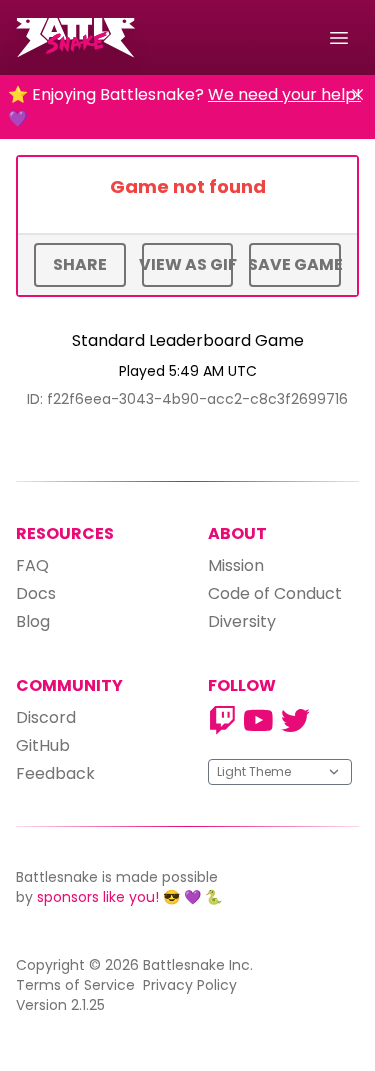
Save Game (295, 264)
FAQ (32, 565)
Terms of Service (75, 985)
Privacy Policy (190, 985)
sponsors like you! (98, 897)
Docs (36, 593)
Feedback (55, 773)
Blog (33, 621)
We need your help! (284, 94)
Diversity (242, 621)
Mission (236, 565)
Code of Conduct (275, 593)
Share (80, 264)
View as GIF (188, 264)
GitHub (43, 745)
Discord (46, 717)
